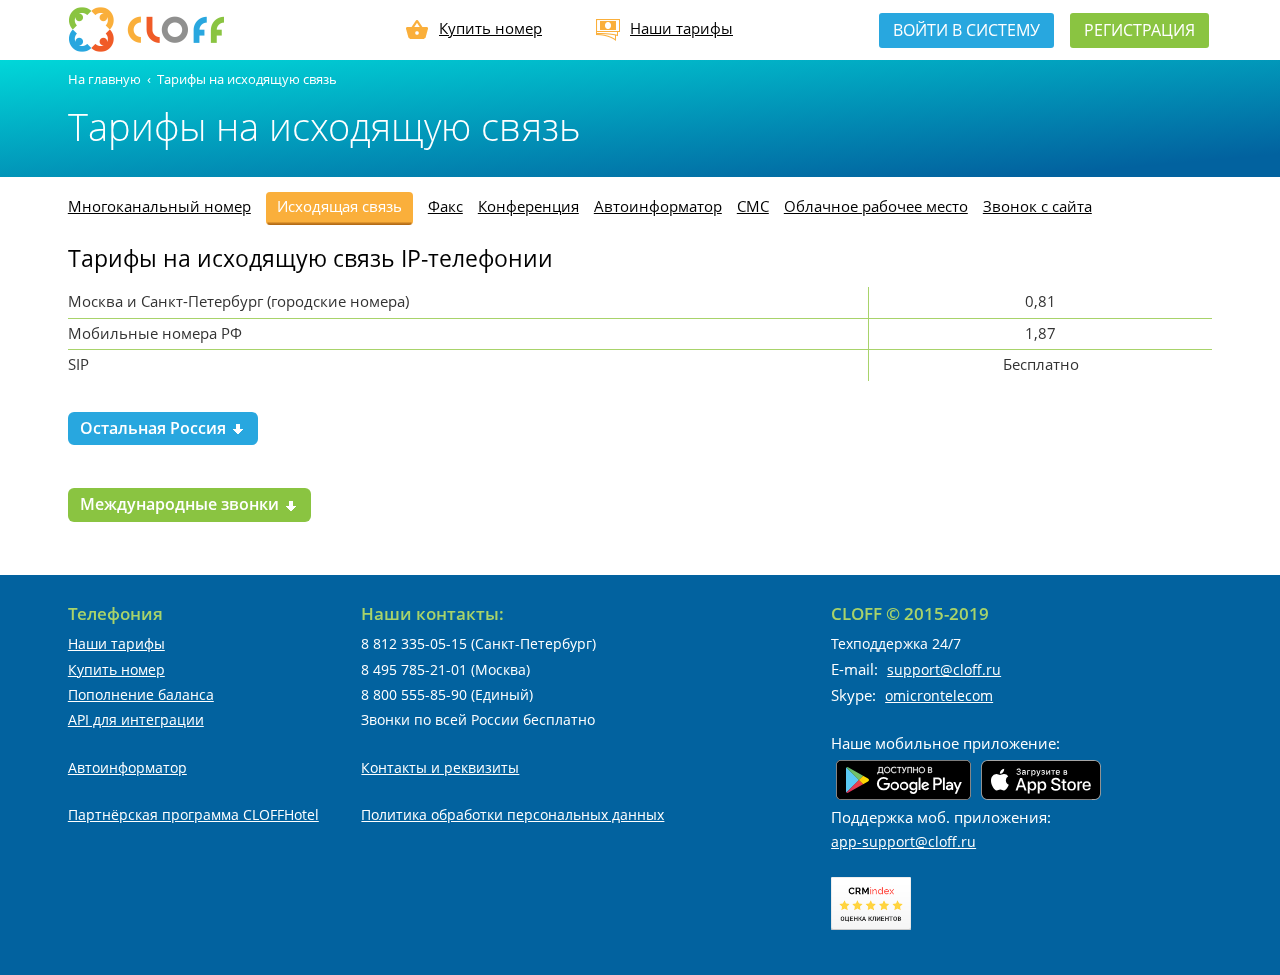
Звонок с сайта (1037, 206)
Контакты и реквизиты (440, 767)
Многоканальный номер (159, 206)
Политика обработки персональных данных (512, 814)
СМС (753, 206)
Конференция (528, 206)
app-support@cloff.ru (903, 841)
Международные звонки (181, 504)
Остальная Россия (155, 428)
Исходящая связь (339, 206)
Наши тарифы (681, 28)
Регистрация (1139, 30)
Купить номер (490, 28)
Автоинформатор (658, 206)
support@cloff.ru (944, 669)
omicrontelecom (939, 695)
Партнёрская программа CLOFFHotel (193, 814)
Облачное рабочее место (876, 206)
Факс (445, 206)
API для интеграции (136, 719)
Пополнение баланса (141, 694)
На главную (104, 79)
